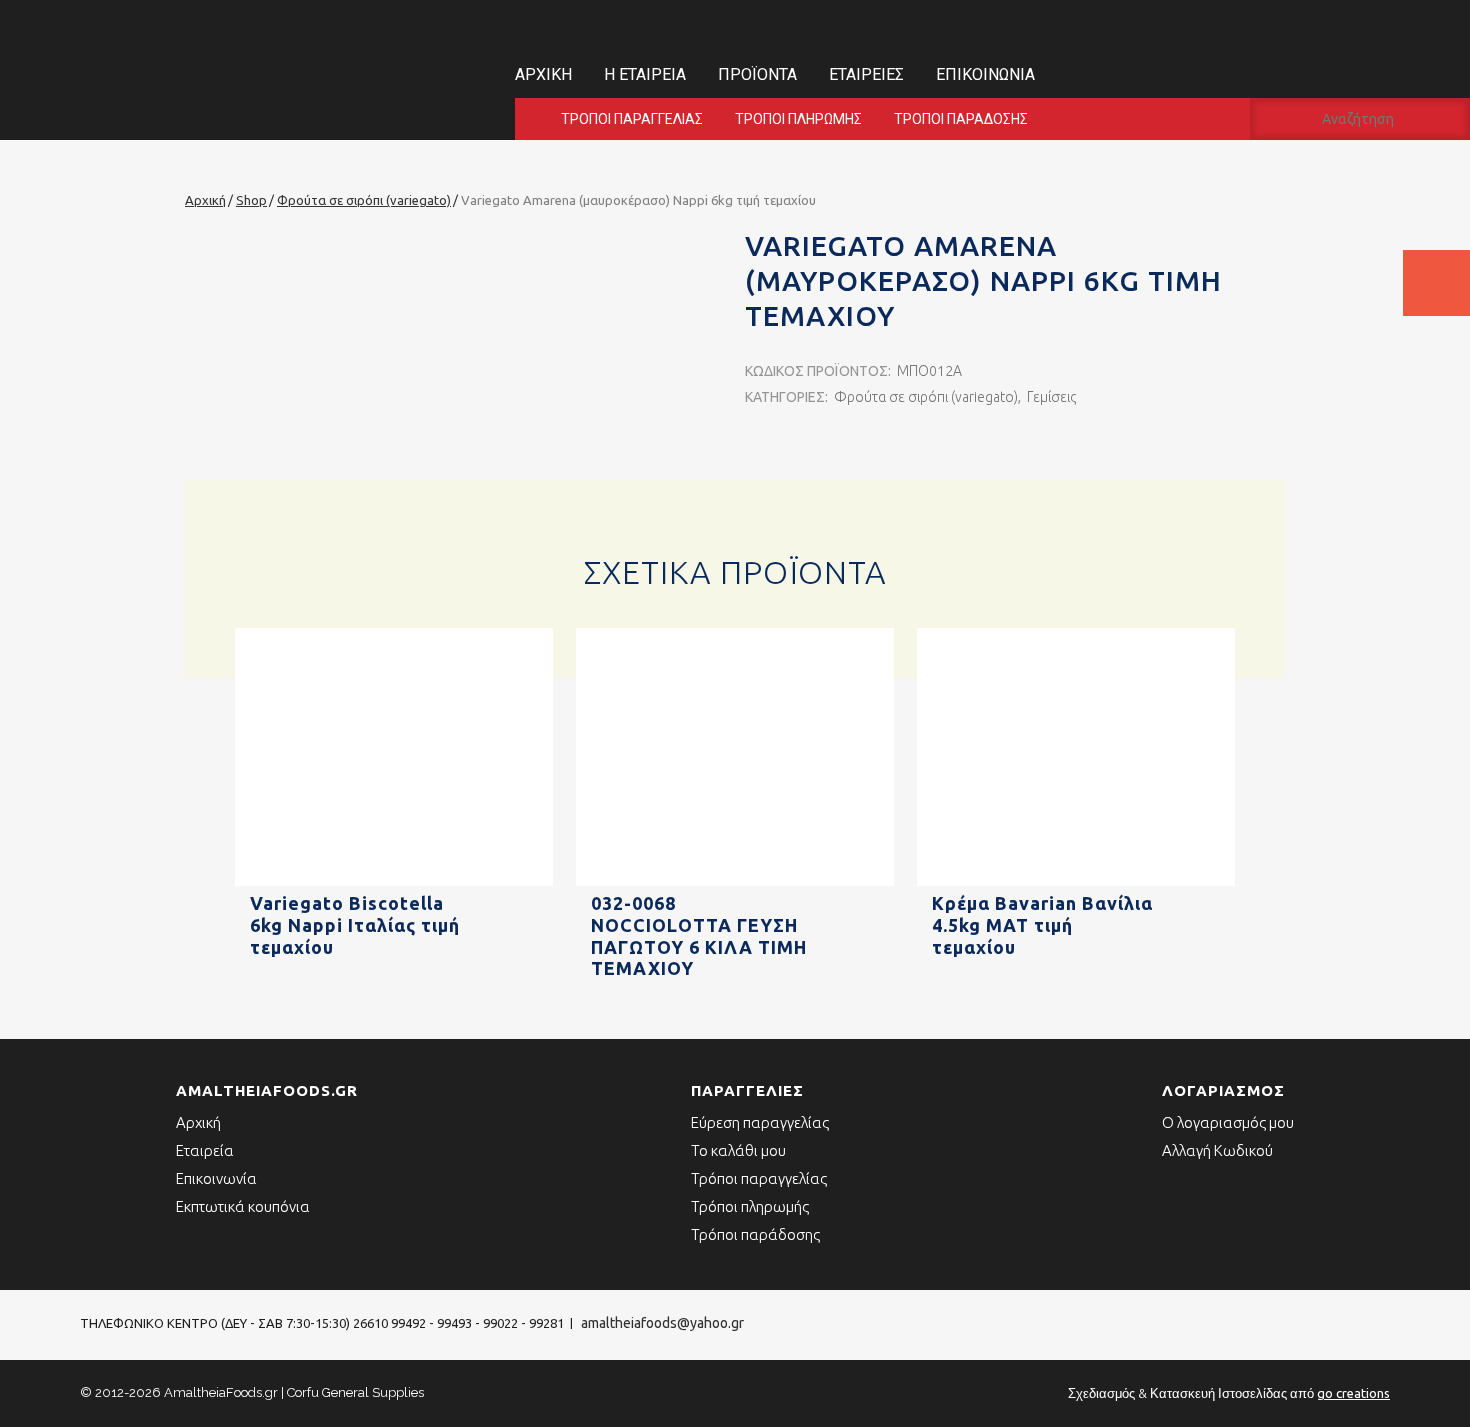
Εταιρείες (866, 74)
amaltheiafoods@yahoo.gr (662, 1323)
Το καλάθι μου (738, 1150)
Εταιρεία (205, 1150)
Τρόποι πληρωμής (798, 119)
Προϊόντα (757, 74)
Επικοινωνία (985, 74)
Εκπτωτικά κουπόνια (243, 1206)
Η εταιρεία (645, 74)
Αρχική (543, 74)
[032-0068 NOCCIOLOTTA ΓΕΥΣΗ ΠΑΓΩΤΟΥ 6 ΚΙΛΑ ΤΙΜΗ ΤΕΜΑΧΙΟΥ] (735, 882)
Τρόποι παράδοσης (961, 119)
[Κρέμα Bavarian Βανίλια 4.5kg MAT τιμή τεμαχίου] (1076, 882)
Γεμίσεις (1051, 397)
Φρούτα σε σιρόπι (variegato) (926, 397)
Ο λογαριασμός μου (1228, 1122)
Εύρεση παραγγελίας (760, 1122)
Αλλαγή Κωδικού (1217, 1150)
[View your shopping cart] (1436, 283)
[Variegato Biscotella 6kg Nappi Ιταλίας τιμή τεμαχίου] (394, 882)
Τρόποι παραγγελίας (632, 119)
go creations (1353, 1393)
